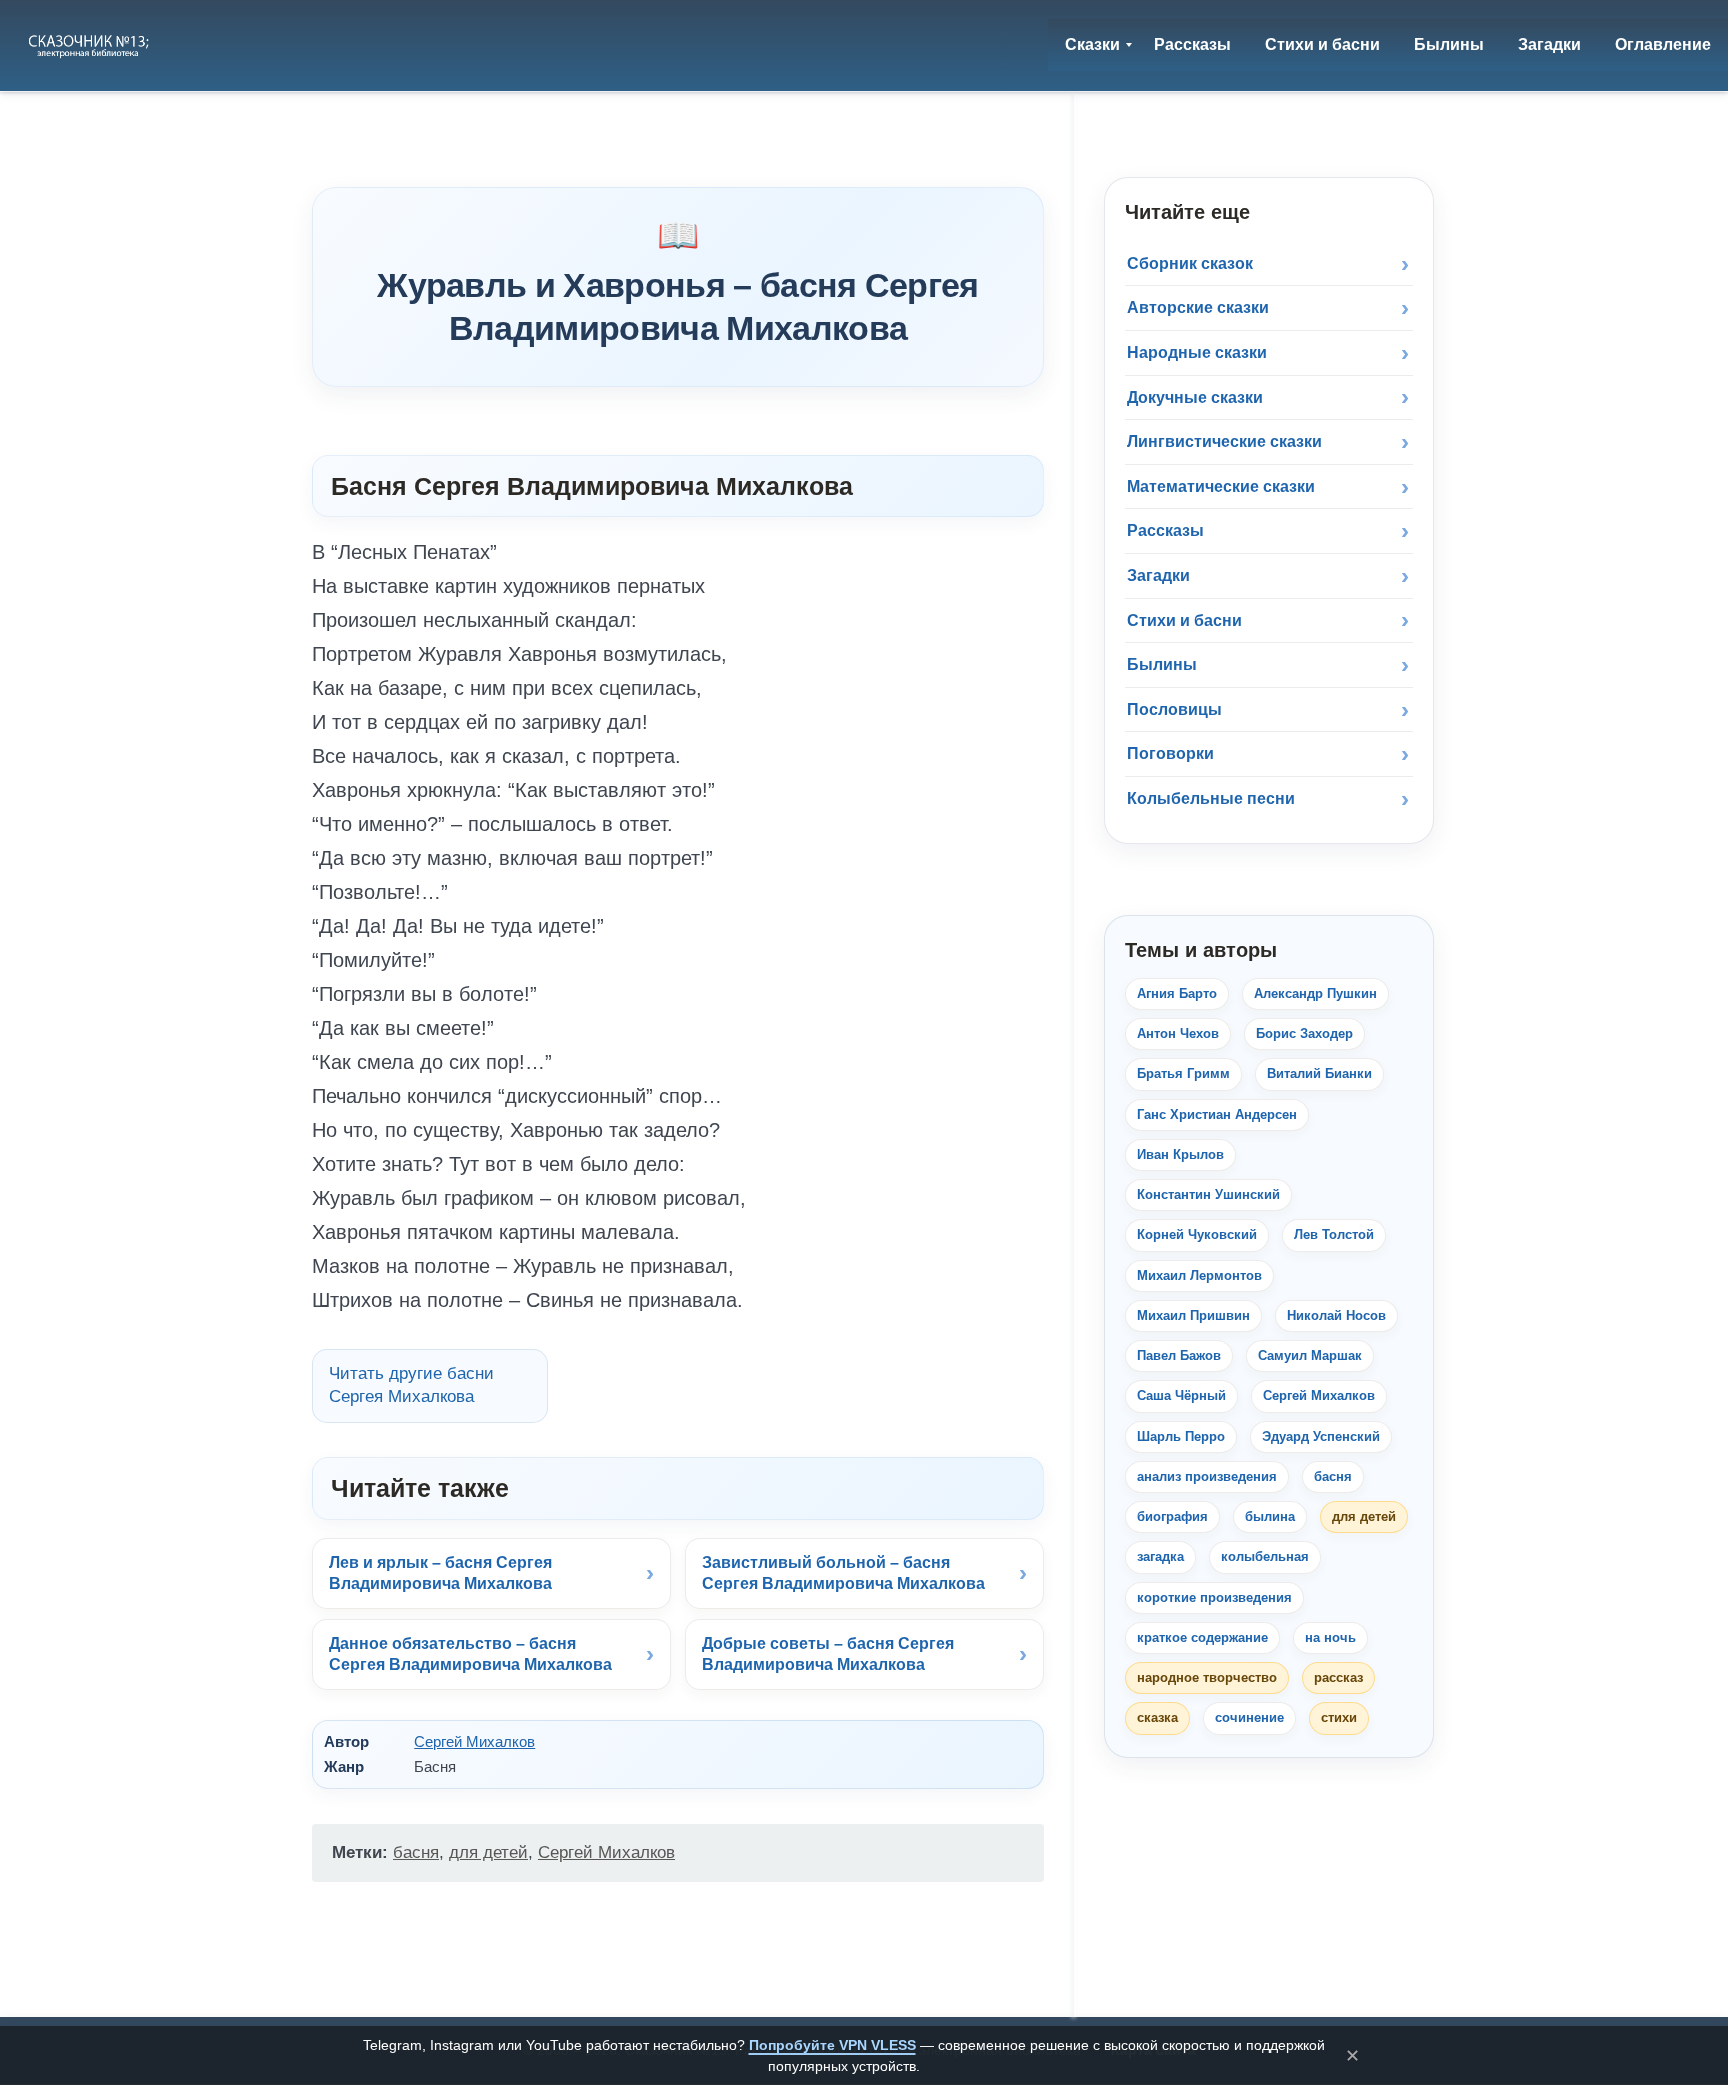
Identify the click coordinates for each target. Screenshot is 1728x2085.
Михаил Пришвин (1193, 1315)
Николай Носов (1336, 1315)
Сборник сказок (1190, 263)
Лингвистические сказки (1224, 441)
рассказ (1338, 1677)
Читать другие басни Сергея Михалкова (411, 1385)
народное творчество (1207, 1677)
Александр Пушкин (1315, 993)
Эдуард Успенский (1321, 1436)
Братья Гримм (1183, 1073)
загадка (1160, 1556)
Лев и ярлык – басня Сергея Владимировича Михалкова (440, 1573)
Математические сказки (1221, 486)
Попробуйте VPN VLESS (832, 2045)
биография (1172, 1516)
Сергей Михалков (474, 1741)
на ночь (1330, 1637)
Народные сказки (1197, 352)
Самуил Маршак (1310, 1355)
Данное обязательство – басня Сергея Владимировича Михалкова (470, 1654)
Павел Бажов (1179, 1355)
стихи (1339, 1717)
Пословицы (1174, 709)
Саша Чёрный (1181, 1395)
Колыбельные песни (1211, 798)
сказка (1157, 1717)
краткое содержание (1202, 1637)
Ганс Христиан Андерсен (1217, 1114)
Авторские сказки (1198, 307)
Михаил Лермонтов (1199, 1275)
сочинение (1249, 1717)
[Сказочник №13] (90, 45)
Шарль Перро (1181, 1436)
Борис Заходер (1304, 1033)
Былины (1162, 664)
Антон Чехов (1178, 1033)
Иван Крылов (1180, 1154)
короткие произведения (1214, 1597)
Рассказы (1165, 530)
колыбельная (1265, 1556)
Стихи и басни (1184, 620)
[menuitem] (1092, 45)
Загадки (1158, 575)
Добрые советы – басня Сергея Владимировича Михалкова (828, 1654)
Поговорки (1170, 753)
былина (1270, 1516)
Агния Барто (1177, 993)
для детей (488, 1852)
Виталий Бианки (1319, 1073)
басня (416, 1852)
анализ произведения (1207, 1476)
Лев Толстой (1334, 1234)
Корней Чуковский (1197, 1234)
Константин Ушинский (1208, 1194)
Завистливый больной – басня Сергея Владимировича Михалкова (843, 1573)
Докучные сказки (1195, 397)
